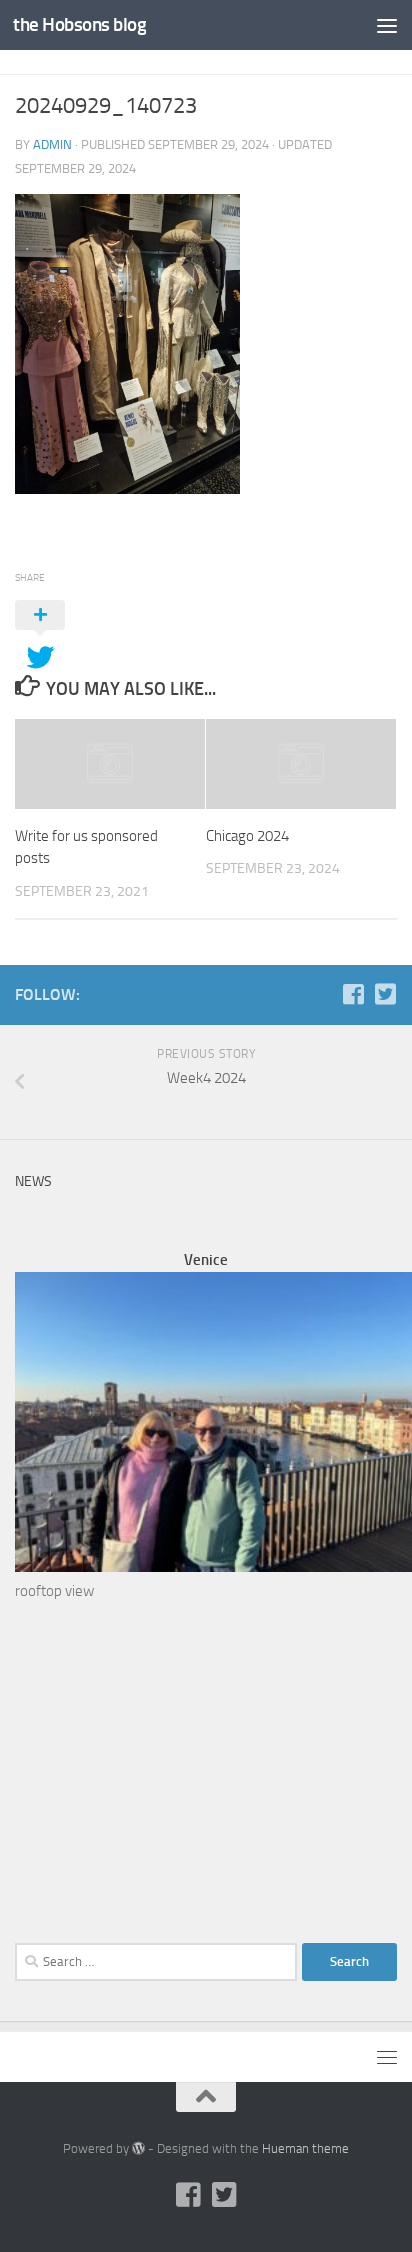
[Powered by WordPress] (138, 2148)
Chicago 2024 (247, 836)
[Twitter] (385, 994)
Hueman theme (305, 2148)
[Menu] (387, 25)
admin (52, 144)
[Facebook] (353, 994)
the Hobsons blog (79, 24)
